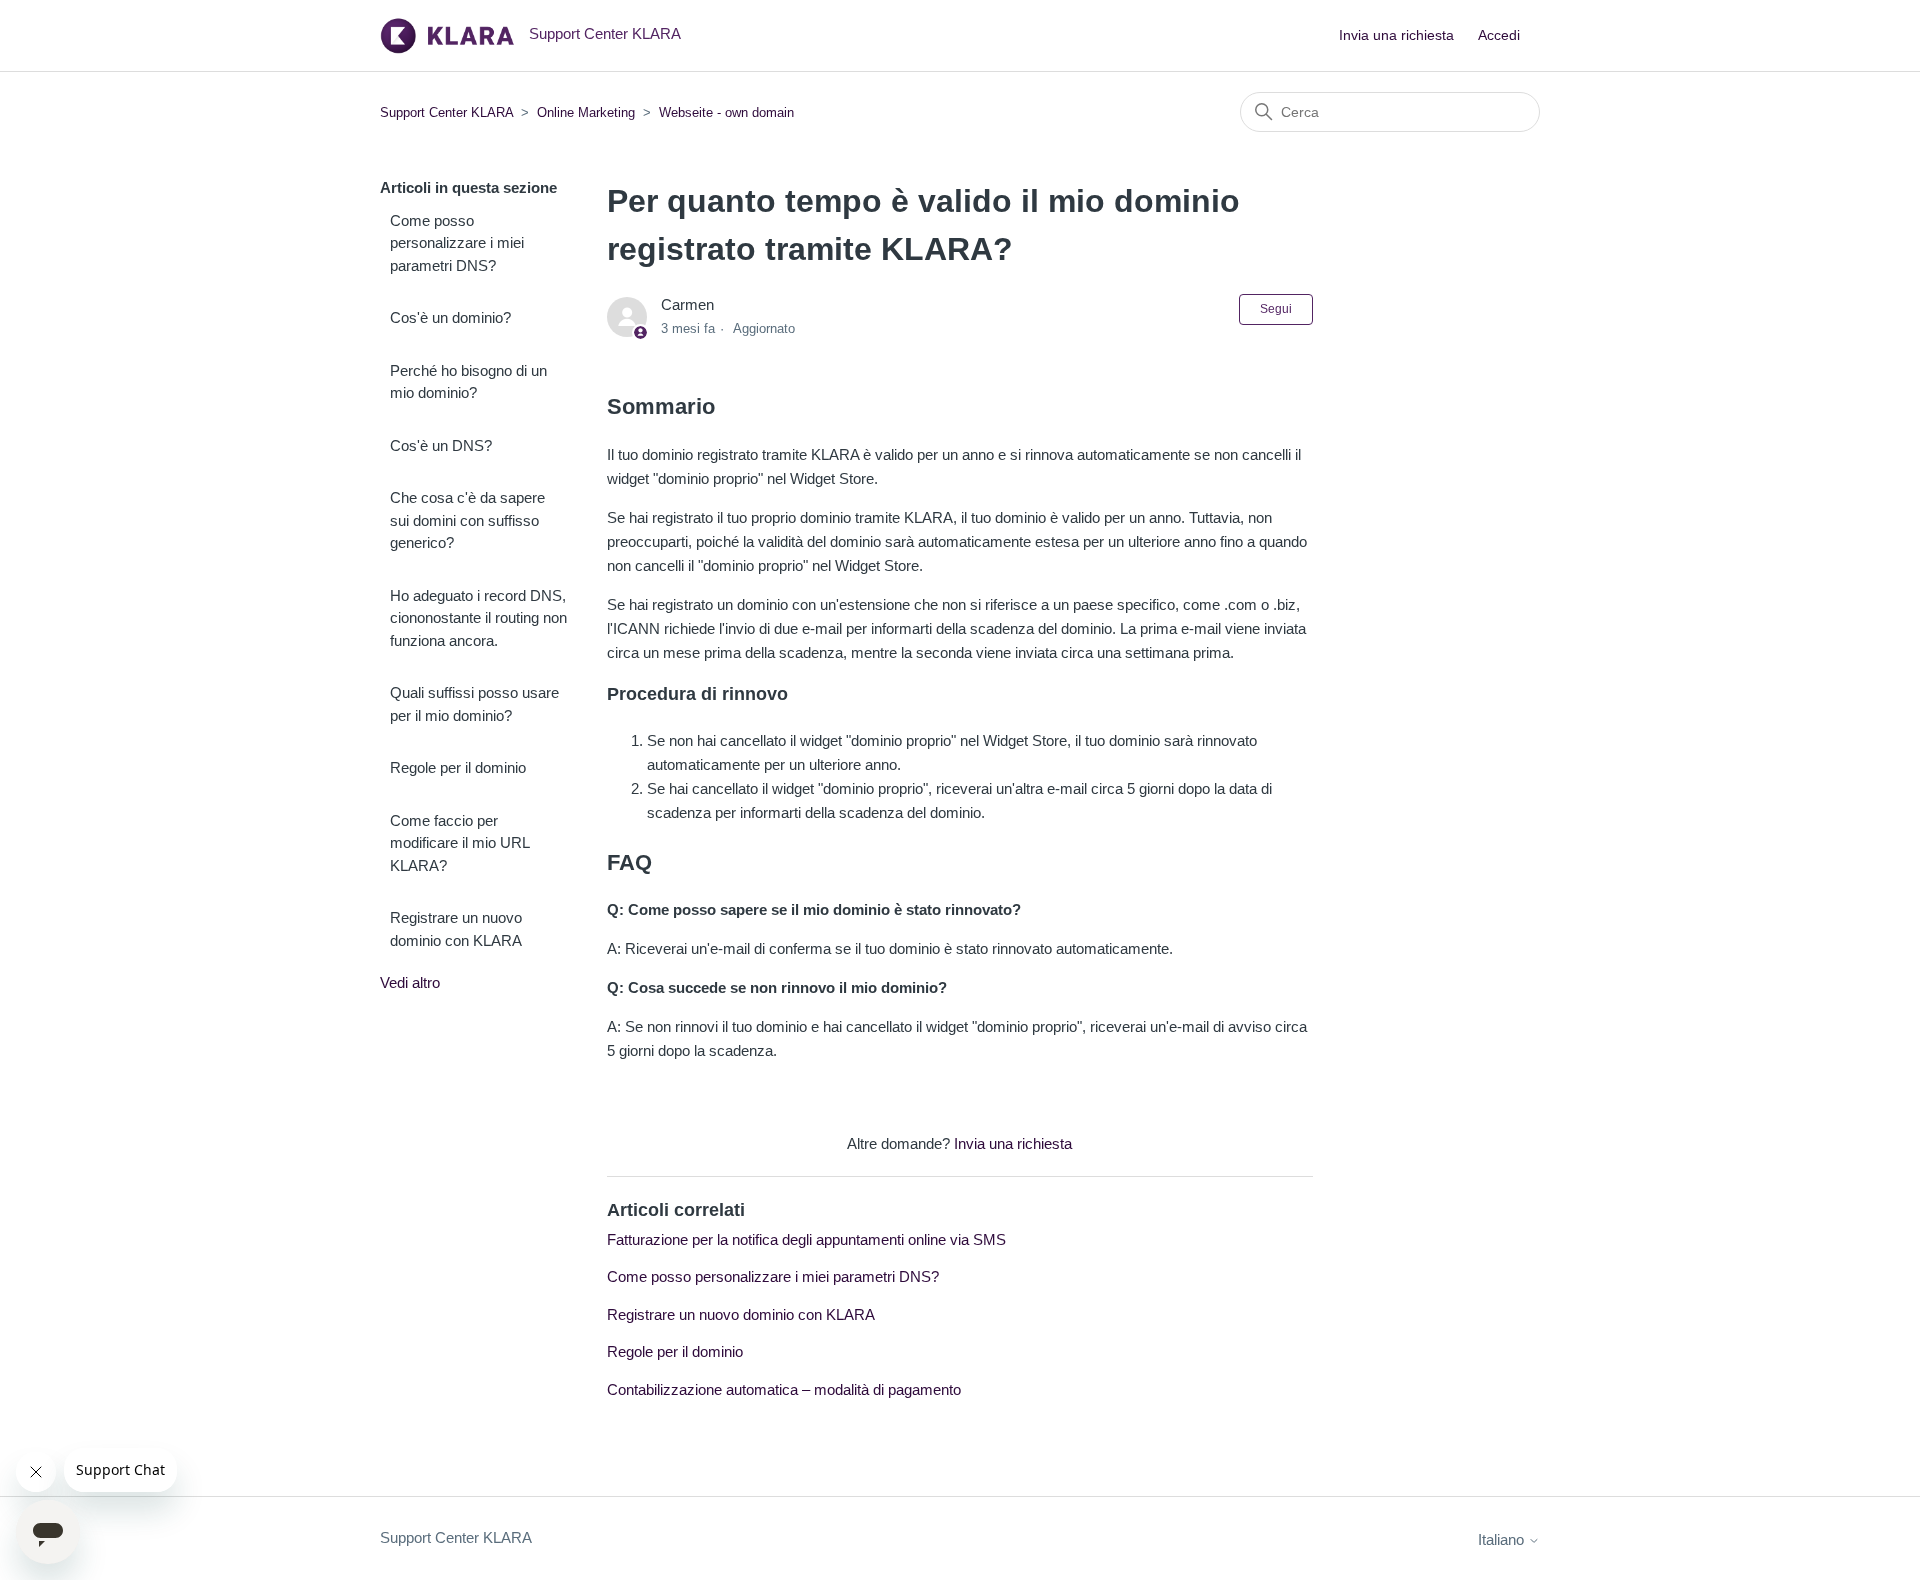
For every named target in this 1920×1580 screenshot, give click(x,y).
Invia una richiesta (1396, 35)
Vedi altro (410, 982)
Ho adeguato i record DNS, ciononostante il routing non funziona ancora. (478, 618)
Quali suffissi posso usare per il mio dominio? (474, 704)
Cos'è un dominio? (450, 317)
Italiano (1503, 1539)
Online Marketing (586, 112)
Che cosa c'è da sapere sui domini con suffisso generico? (467, 520)
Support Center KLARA (448, 112)
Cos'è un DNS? (441, 445)
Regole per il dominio (458, 767)
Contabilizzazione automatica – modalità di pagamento (784, 1389)
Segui (1276, 309)
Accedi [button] (1499, 35)
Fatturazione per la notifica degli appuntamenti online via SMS (806, 1239)
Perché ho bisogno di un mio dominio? (468, 382)
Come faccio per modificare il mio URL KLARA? (459, 843)
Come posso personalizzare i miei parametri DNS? (457, 243)
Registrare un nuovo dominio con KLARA (456, 929)
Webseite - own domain (726, 112)
